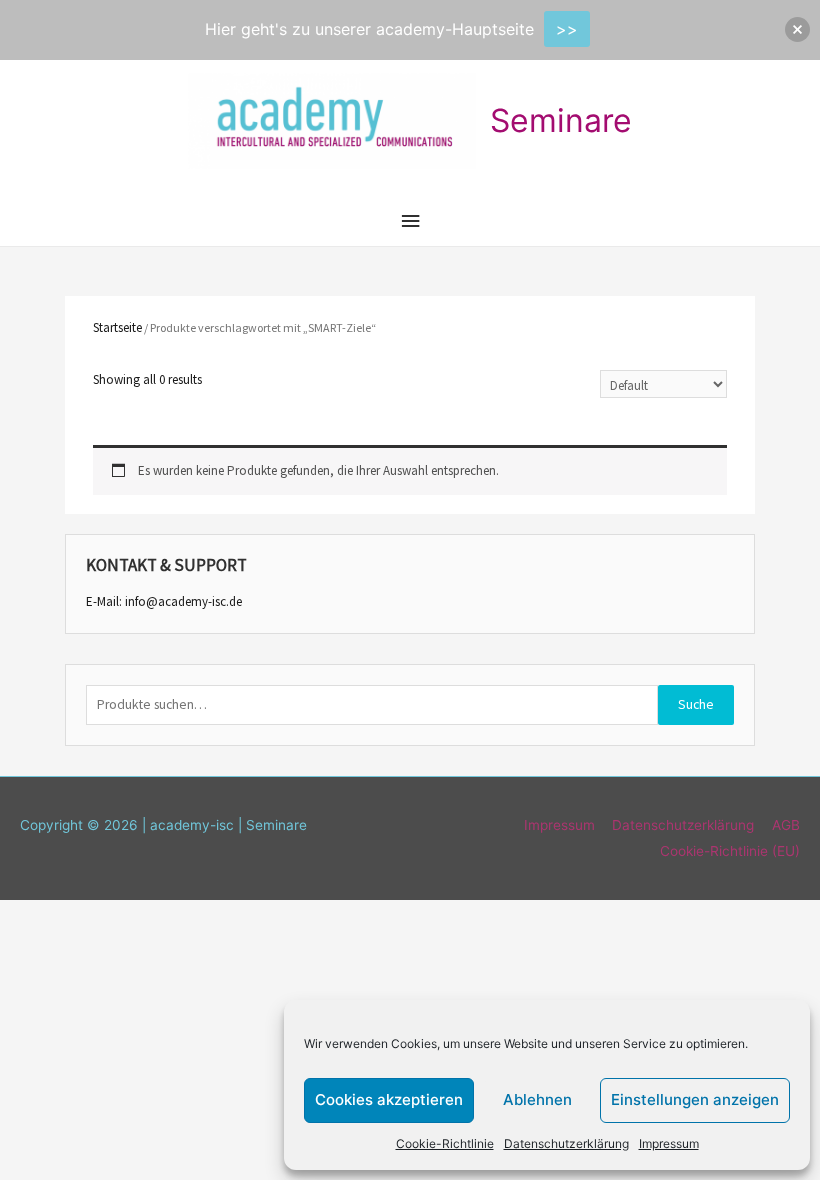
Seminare (561, 120)
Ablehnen (537, 1099)
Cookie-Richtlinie (445, 1143)
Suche (696, 704)
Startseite (117, 327)
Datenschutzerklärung (566, 1143)
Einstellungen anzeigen (695, 1099)
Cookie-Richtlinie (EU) (730, 851)
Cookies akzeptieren (389, 1099)
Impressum (669, 1143)
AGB (786, 825)
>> (567, 29)
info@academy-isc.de (183, 601)
